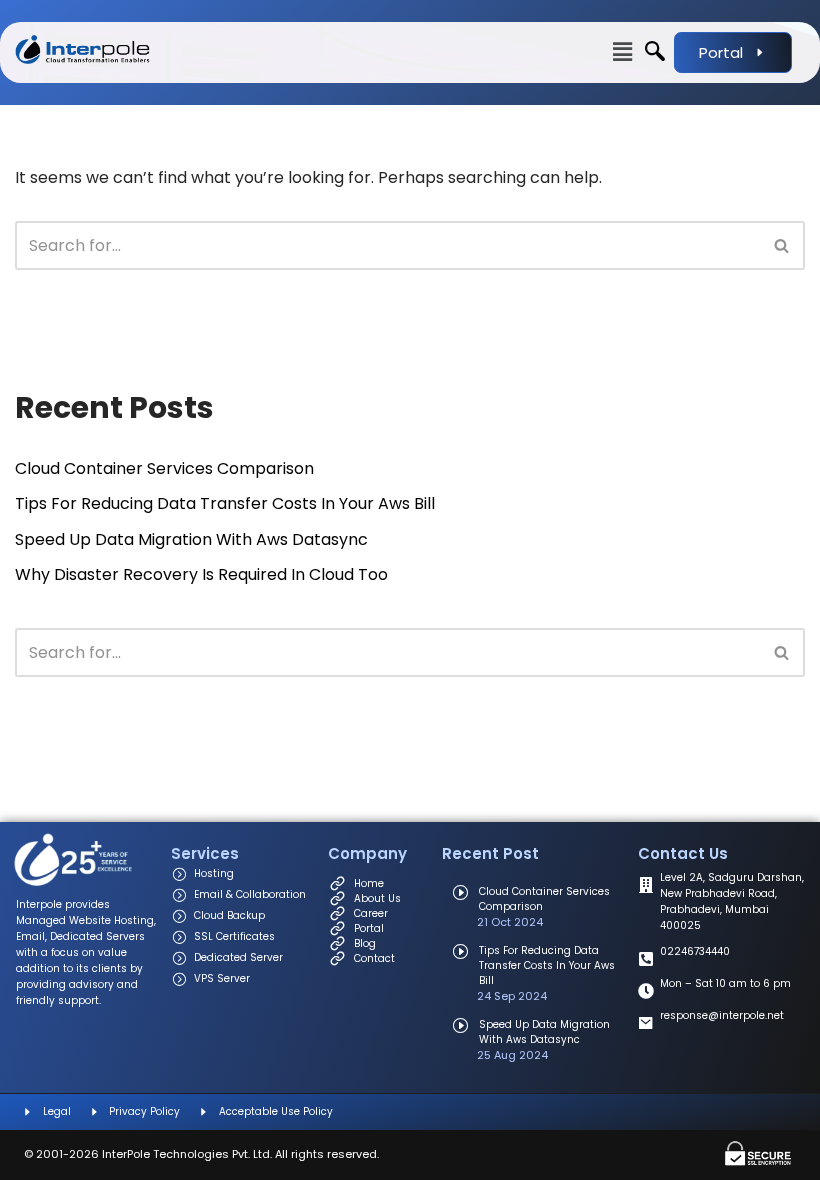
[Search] (782, 245)
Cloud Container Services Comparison (164, 468)
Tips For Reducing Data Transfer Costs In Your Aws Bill (225, 503)
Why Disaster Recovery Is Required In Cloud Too (201, 574)
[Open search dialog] (655, 53)
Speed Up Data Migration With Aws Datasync (191, 539)
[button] (405, 52)
